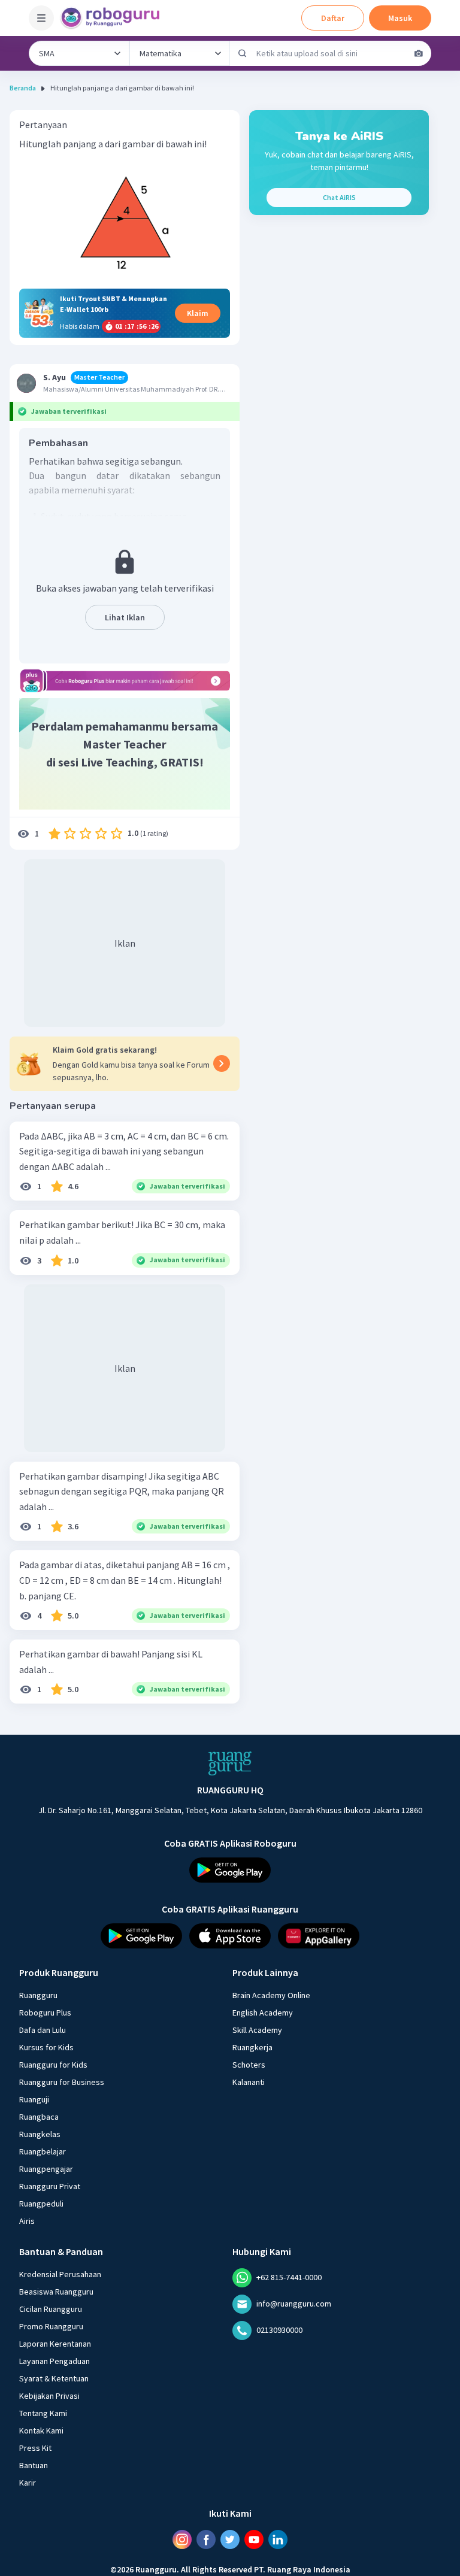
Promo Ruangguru (51, 2326)
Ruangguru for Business (62, 2082)
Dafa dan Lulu (43, 2030)
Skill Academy (257, 2030)
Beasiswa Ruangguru (56, 2292)
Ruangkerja (252, 2047)
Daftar (333, 18)
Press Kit (35, 2448)
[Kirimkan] (243, 53)
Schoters (249, 2065)
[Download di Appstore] (230, 1936)
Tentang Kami (43, 2413)
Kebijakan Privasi (49, 2396)
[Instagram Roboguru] (182, 2539)
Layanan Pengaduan (55, 2361)
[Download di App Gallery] (319, 1936)
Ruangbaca (39, 2117)
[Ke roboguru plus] (125, 681)
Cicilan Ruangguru (51, 2309)
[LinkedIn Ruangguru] (278, 2539)
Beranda (23, 88)
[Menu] (41, 18)
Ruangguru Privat (50, 2186)
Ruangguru (38, 1995)
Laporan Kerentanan (55, 2344)
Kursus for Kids (46, 2047)
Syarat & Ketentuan (54, 2378)
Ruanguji (34, 2099)
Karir (28, 2483)
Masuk (400, 18)
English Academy (263, 2013)
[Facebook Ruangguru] (206, 2539)
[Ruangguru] (230, 1763)
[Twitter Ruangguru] (230, 2539)
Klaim (198, 313)
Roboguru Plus (45, 2013)
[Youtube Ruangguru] (254, 2539)
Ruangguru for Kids (53, 2065)
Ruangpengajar (46, 2169)
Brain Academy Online (271, 1995)
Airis (27, 2221)
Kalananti (249, 2082)
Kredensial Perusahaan (60, 2274)
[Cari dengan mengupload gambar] (419, 53)
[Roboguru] (114, 18)
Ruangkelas (40, 2134)
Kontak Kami (41, 2430)
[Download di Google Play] (230, 1870)
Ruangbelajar (43, 2151)
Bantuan (34, 2465)
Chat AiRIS (339, 197)
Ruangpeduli (41, 2204)
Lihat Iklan (125, 617)
